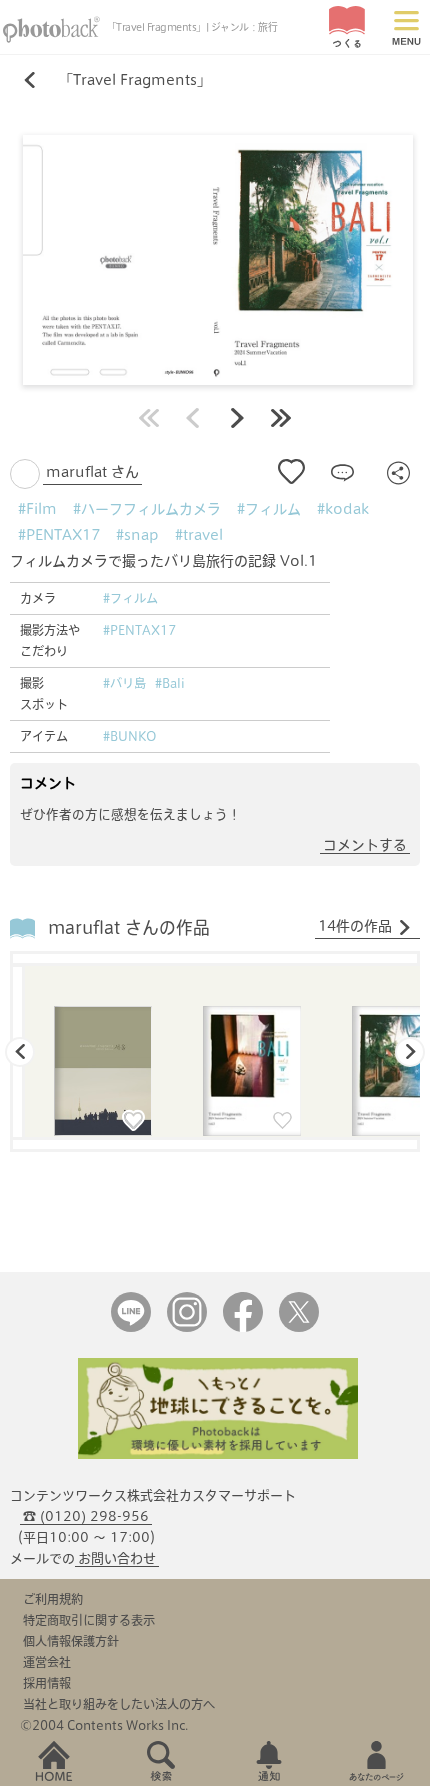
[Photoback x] (299, 1327)
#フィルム (269, 509)
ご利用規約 (53, 1599)
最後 (281, 418)
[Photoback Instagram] (187, 1327)
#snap (137, 535)
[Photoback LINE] (131, 1327)
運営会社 (47, 1662)
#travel (199, 535)
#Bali (170, 683)
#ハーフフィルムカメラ (147, 509)
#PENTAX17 (59, 535)
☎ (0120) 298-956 (86, 1516)
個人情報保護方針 (71, 1641)
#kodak (343, 509)
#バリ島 (124, 683)
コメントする (365, 845)
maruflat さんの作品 (129, 927)
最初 (149, 418)
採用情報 (47, 1683)
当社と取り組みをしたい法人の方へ (119, 1704)
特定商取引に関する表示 (89, 1620)
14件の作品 (355, 926)
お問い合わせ (117, 1558)
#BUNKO (130, 736)
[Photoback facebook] (243, 1327)
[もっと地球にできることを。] (218, 1454)
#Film (37, 509)
